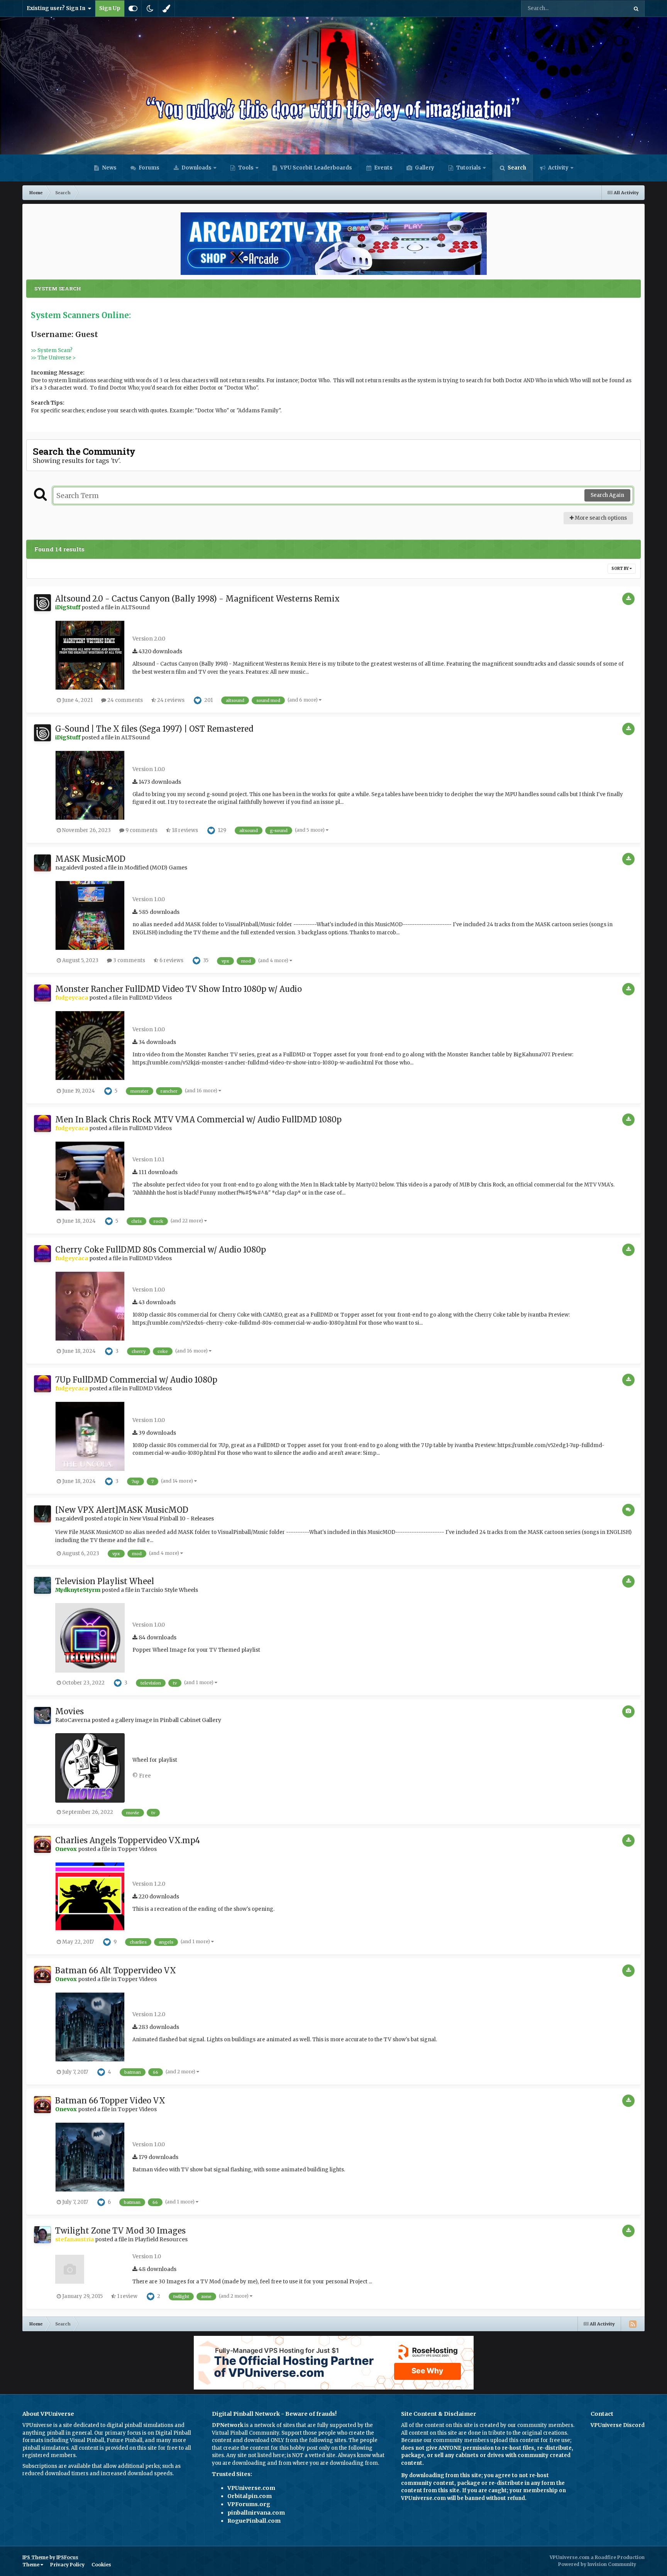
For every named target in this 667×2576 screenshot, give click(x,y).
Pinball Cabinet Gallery (190, 1720)
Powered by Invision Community (597, 2564)
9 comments (141, 830)
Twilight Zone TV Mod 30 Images (120, 2231)
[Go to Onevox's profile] (42, 1844)
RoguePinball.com (254, 2521)
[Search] (636, 8)
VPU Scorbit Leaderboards (316, 168)
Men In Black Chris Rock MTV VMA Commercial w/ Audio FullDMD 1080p (198, 1119)
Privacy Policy (67, 2565)
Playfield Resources (161, 2239)
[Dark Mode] (150, 8)
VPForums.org (249, 2504)
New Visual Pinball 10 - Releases (172, 1518)
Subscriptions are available (57, 2466)
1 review (127, 2296)
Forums (148, 168)
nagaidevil (69, 868)
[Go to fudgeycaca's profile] (42, 993)
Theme (31, 2565)
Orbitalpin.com (250, 2496)
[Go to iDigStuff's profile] (42, 603)
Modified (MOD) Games (156, 868)
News (109, 168)
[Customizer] (133, 8)
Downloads (196, 168)
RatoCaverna (73, 1720)
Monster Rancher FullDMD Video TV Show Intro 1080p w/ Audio (179, 989)
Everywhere (604, 8)
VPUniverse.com (251, 2488)
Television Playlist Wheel (105, 1581)
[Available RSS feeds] (633, 2324)
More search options (600, 518)
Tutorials (468, 168)
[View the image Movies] (90, 1768)
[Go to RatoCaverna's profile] (42, 1715)
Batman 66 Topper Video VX (110, 2101)
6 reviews (171, 960)
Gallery (424, 168)
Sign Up (110, 8)
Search (516, 168)
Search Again (607, 495)
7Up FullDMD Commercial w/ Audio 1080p (136, 1380)
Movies (69, 1711)
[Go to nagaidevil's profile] (42, 863)
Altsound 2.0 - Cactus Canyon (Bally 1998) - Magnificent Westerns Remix (197, 599)
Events (383, 168)
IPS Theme (35, 2557)
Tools (246, 168)
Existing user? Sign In (57, 8)
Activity (558, 168)
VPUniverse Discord (618, 2425)
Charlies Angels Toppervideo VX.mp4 (128, 1840)
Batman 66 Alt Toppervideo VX (116, 1970)
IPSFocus (67, 2557)
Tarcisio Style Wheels (170, 1590)
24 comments (124, 700)
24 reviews (170, 700)
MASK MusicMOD (90, 859)
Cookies (101, 2565)
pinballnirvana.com (256, 2513)
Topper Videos (137, 1849)
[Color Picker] (166, 8)
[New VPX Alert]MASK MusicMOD (122, 1510)
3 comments (129, 960)
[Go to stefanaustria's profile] (42, 2235)
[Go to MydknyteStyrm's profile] (42, 1585)
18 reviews (184, 830)
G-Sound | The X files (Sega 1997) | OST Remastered (154, 729)
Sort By (620, 569)
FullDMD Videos (150, 998)
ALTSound (135, 607)
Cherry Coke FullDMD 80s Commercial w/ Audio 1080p (161, 1250)
